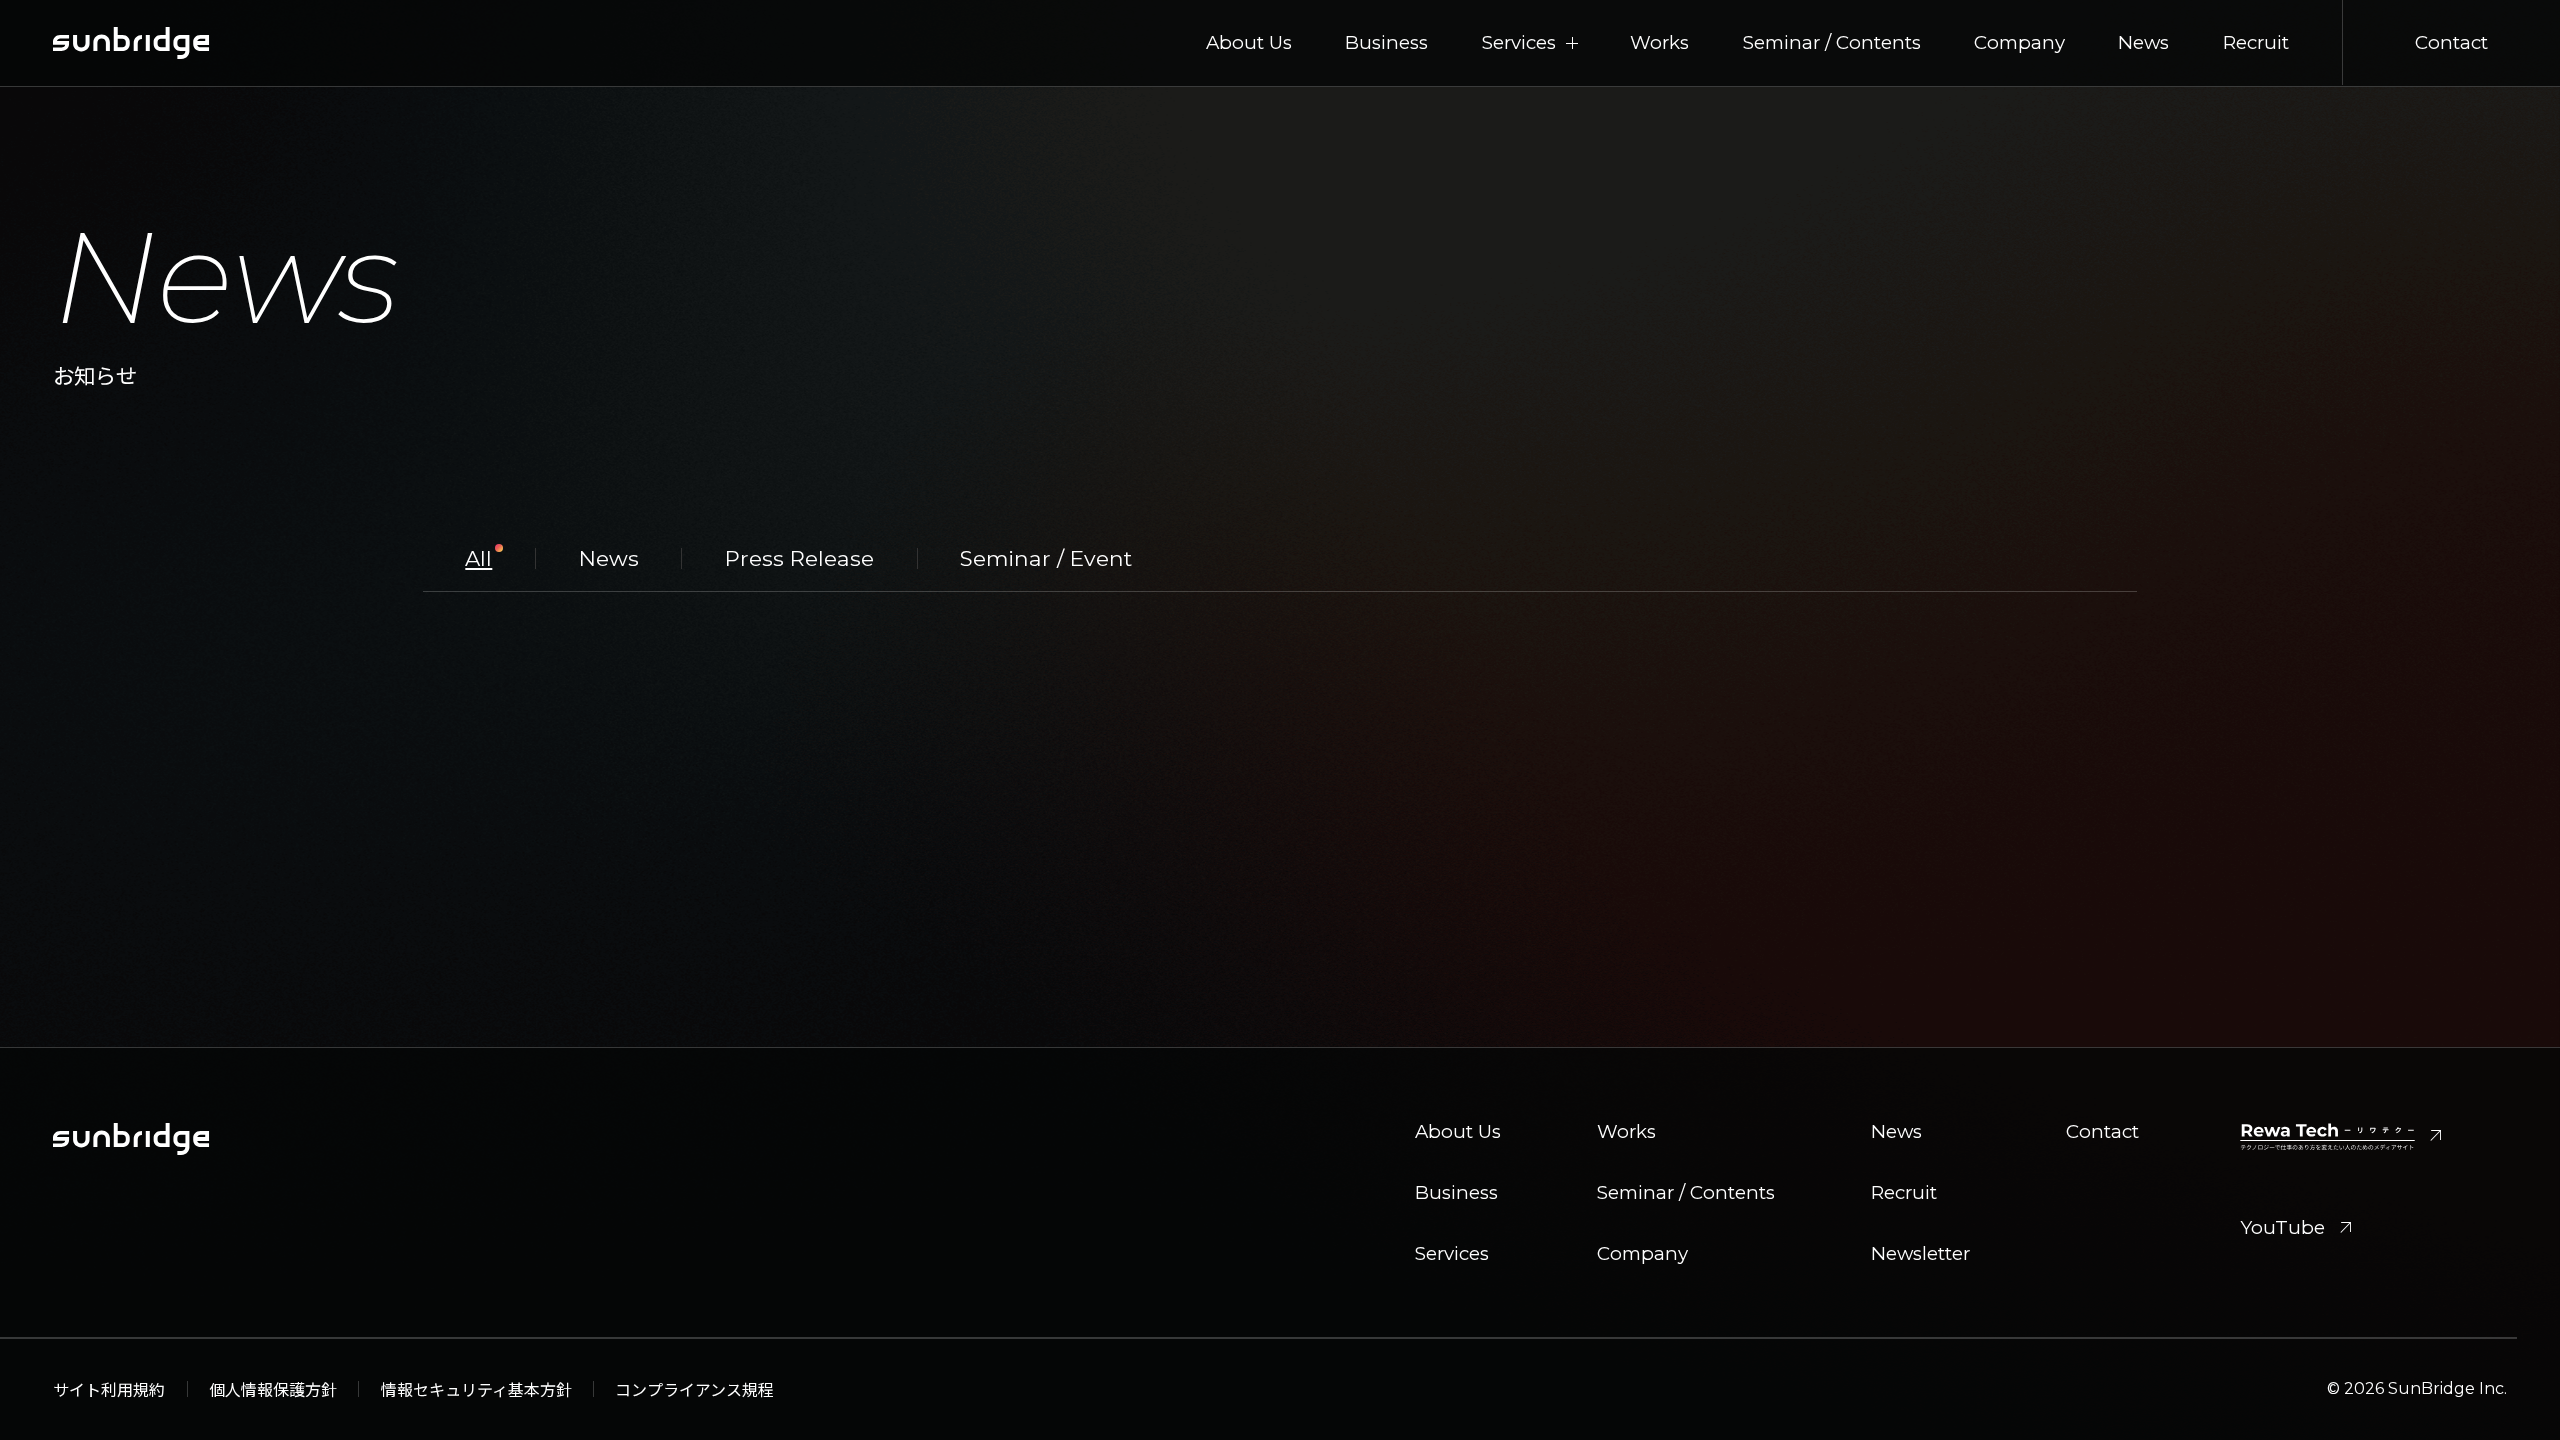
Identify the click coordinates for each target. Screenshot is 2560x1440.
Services (1452, 1254)
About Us (1249, 42)
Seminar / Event (1046, 558)
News (2143, 42)
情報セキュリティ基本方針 (476, 1389)
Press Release (799, 558)
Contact (2451, 42)
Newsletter (1920, 1254)
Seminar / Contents (1832, 42)
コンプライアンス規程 (694, 1389)
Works (1659, 42)
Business (1386, 42)
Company (2019, 42)
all (478, 558)
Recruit (2256, 42)
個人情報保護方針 (273, 1389)
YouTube (2298, 1228)
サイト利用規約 (109, 1389)
